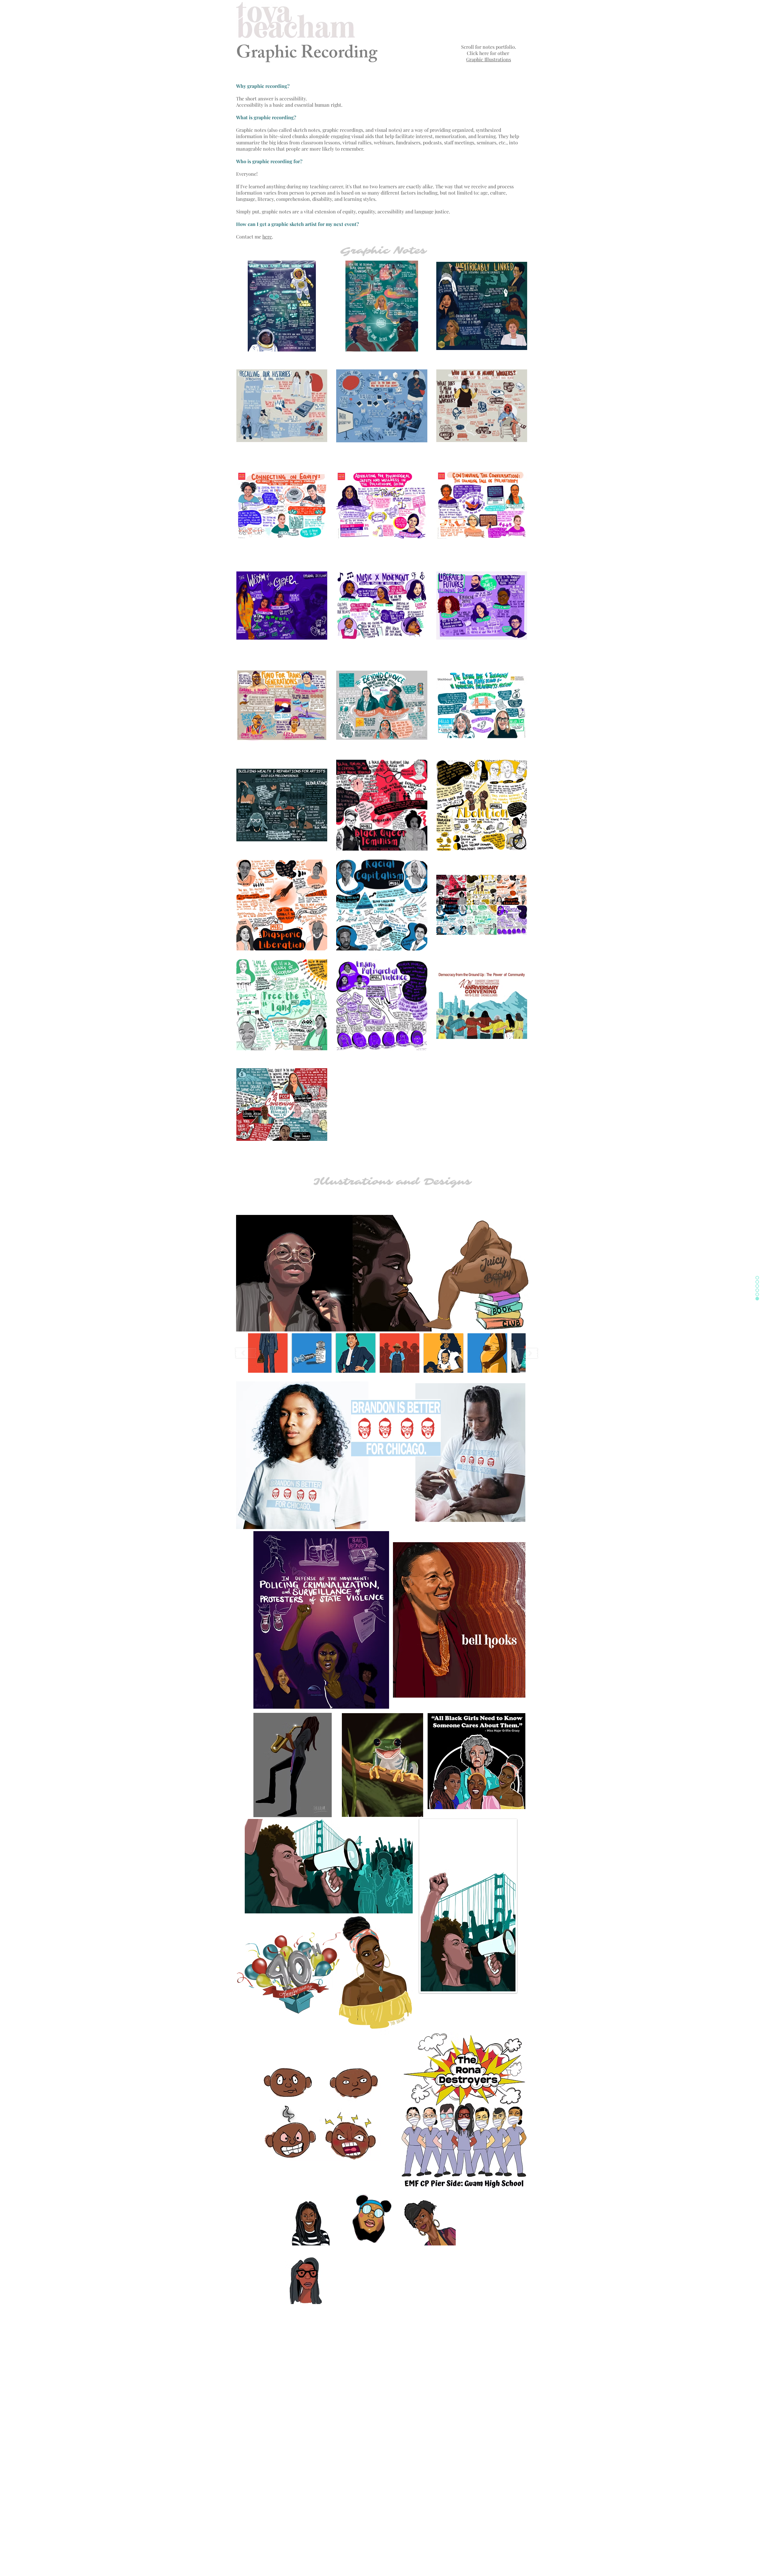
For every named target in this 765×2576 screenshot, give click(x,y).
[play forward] (528, 1353)
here (267, 237)
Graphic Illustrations (489, 59)
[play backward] (246, 1353)
